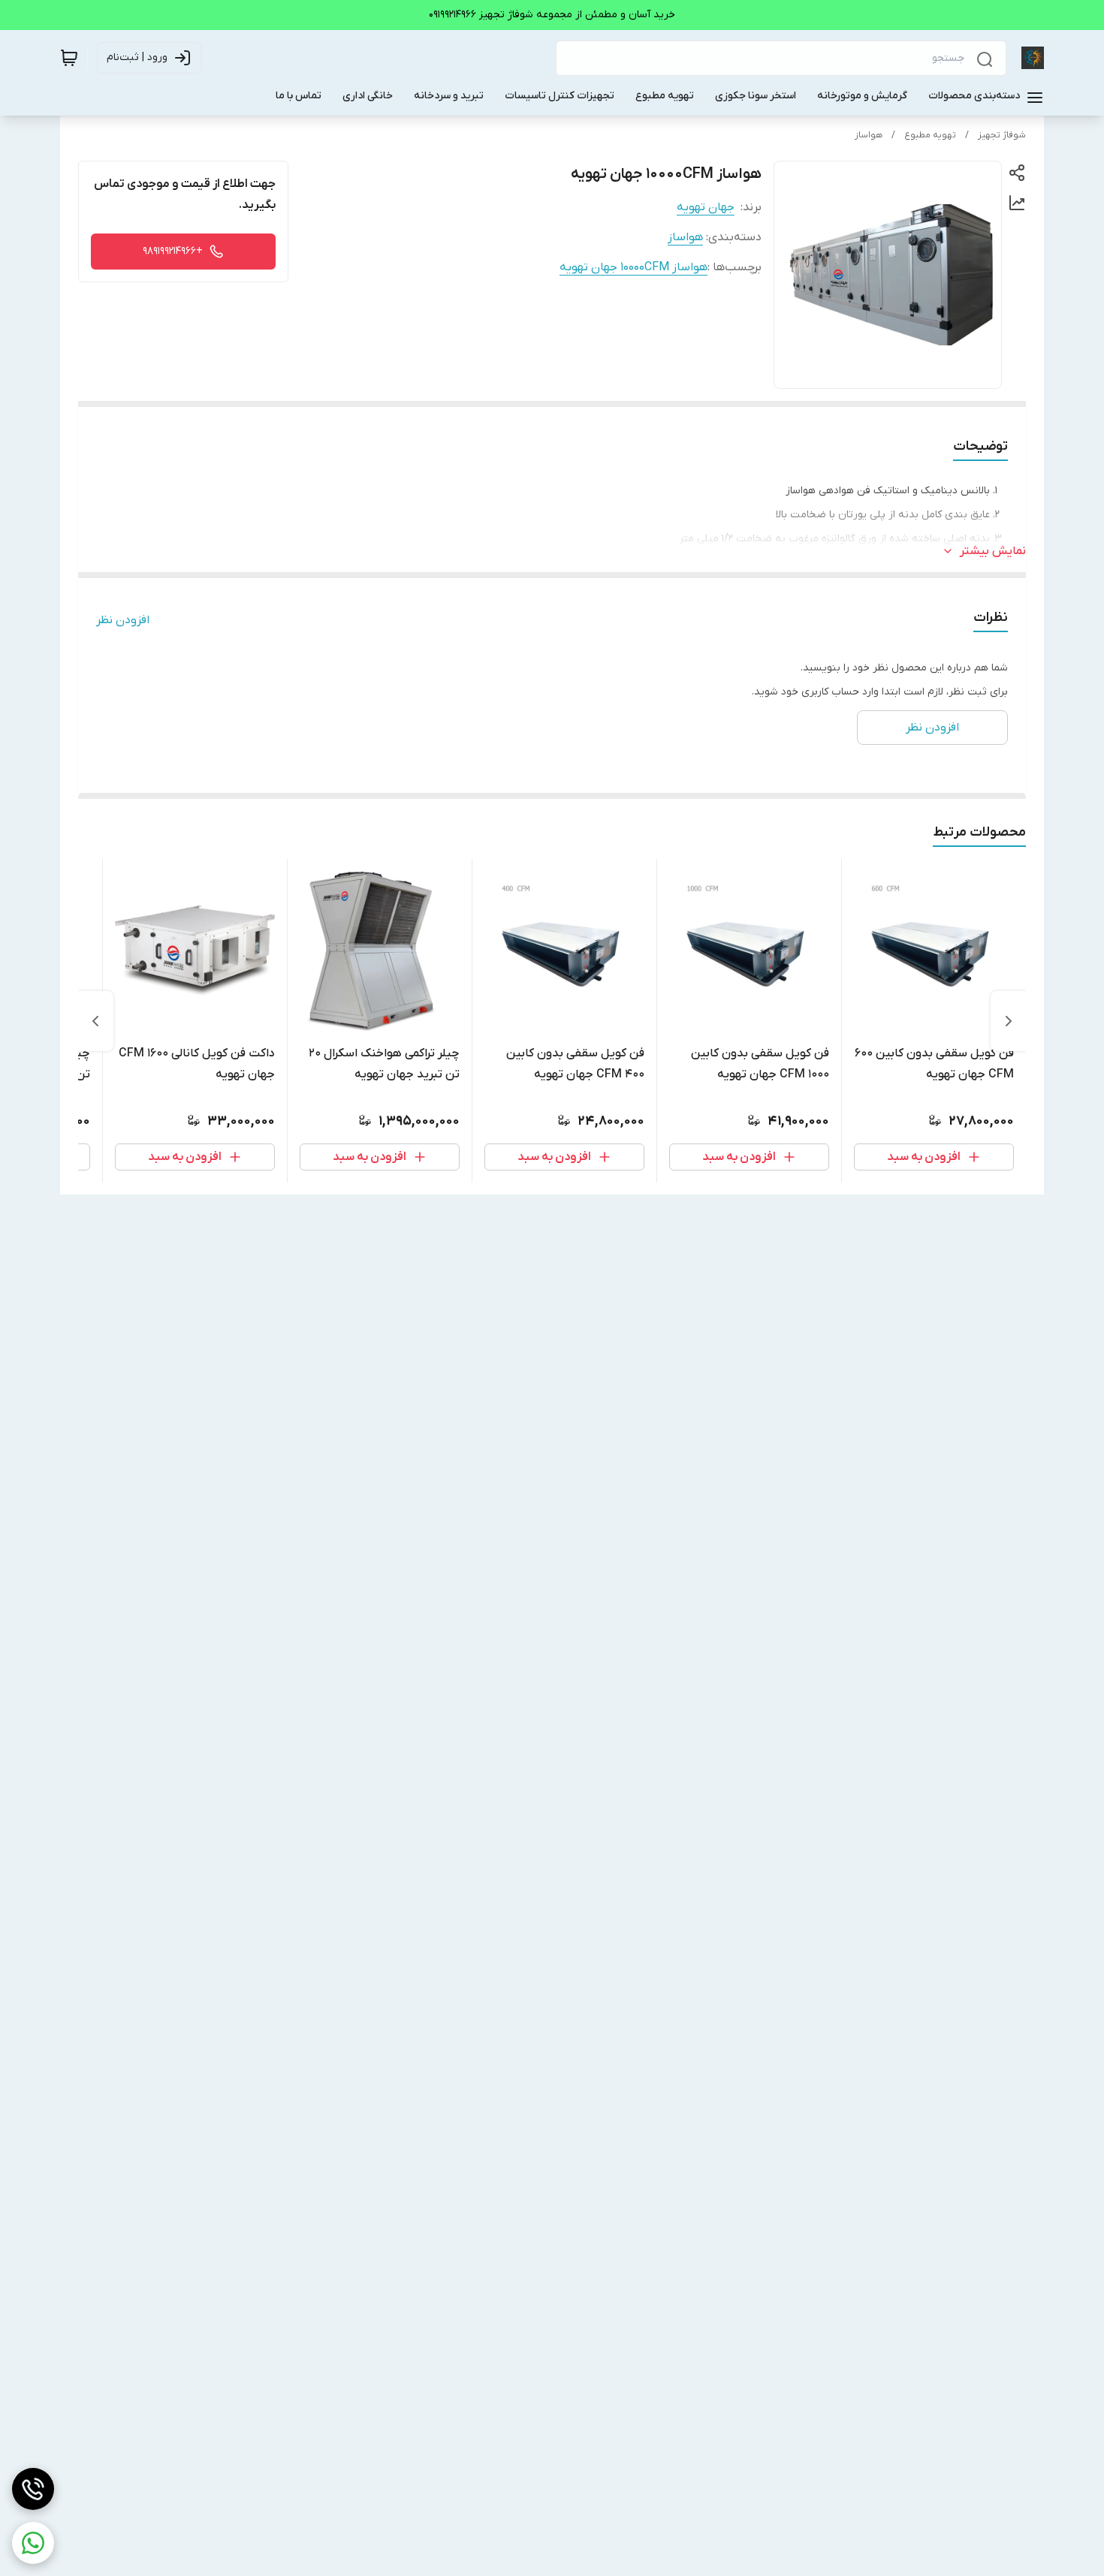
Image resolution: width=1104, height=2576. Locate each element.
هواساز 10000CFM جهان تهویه (633, 267)
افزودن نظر (123, 620)
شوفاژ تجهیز (1002, 135)
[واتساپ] (33, 2543)
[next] (95, 1021)
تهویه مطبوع (930, 135)
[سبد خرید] (69, 58)
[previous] (1009, 1021)
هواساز (869, 135)
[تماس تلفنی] (33, 2489)
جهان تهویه (706, 207)
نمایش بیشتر (993, 551)
